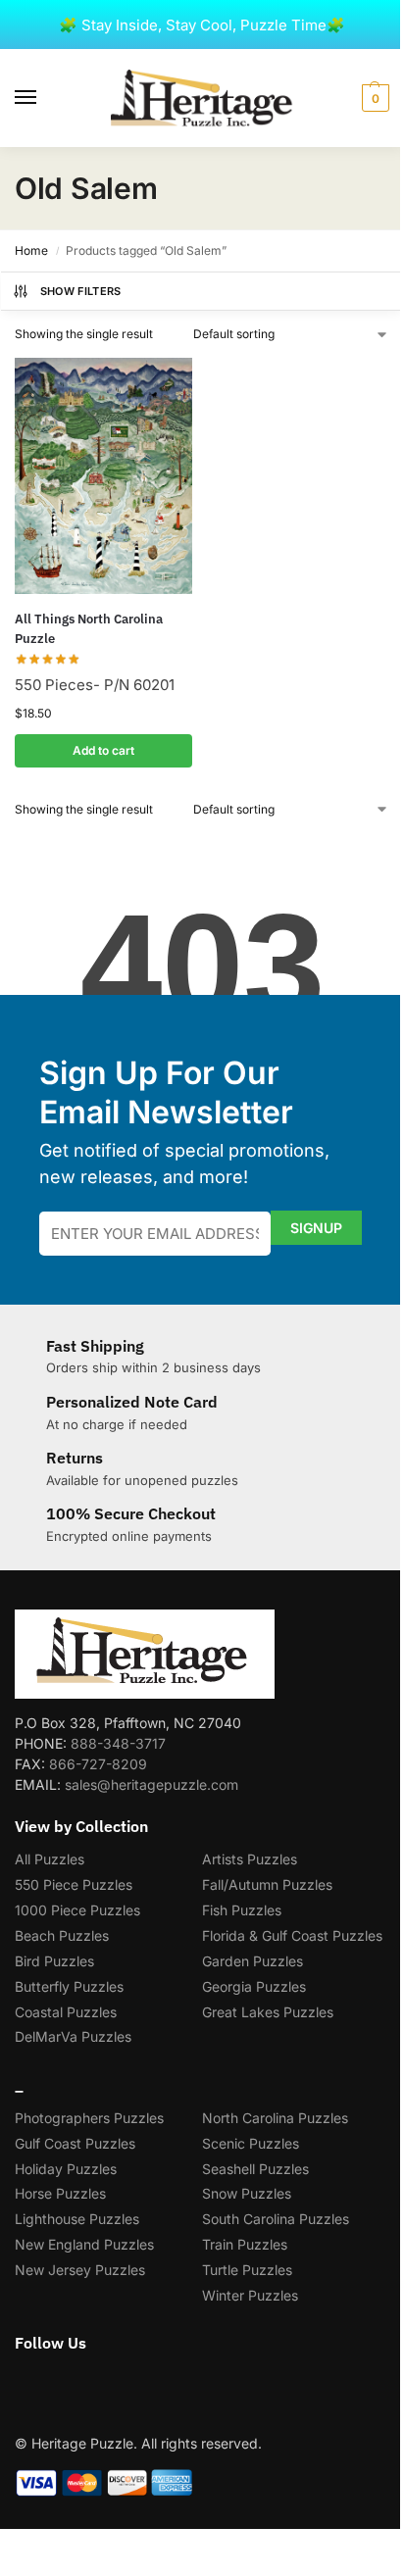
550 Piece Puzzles (74, 1884)
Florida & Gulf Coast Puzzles (292, 1935)
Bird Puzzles (54, 1961)
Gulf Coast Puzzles (75, 2143)
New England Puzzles (84, 2244)
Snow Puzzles (247, 2193)
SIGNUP (316, 1228)
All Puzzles (50, 1859)
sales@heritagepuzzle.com (151, 1784)
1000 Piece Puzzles (77, 1910)
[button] (373, 98)
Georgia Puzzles (254, 1986)
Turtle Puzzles (247, 2270)
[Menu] (44, 98)
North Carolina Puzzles (275, 2118)
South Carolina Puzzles (276, 2219)
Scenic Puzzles (251, 2143)
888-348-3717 (118, 1743)
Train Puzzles (245, 2244)
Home (31, 250)
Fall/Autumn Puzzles (267, 1884)
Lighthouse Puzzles (77, 2219)
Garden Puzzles (252, 1961)
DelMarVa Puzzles (73, 2036)
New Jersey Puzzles (80, 2270)
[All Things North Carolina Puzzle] (103, 476)
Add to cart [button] (103, 750)
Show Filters (81, 291)
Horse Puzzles (60, 2193)
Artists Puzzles (250, 1859)
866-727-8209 (98, 1764)
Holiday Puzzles (66, 2169)
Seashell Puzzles (255, 2169)
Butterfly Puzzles (69, 1986)
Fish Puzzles (242, 1910)
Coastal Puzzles (66, 2012)
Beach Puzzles (62, 1935)
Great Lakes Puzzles (268, 2012)
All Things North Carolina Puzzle (89, 629)
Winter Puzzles (250, 2295)
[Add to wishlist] (153, 382)
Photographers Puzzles (89, 2118)
